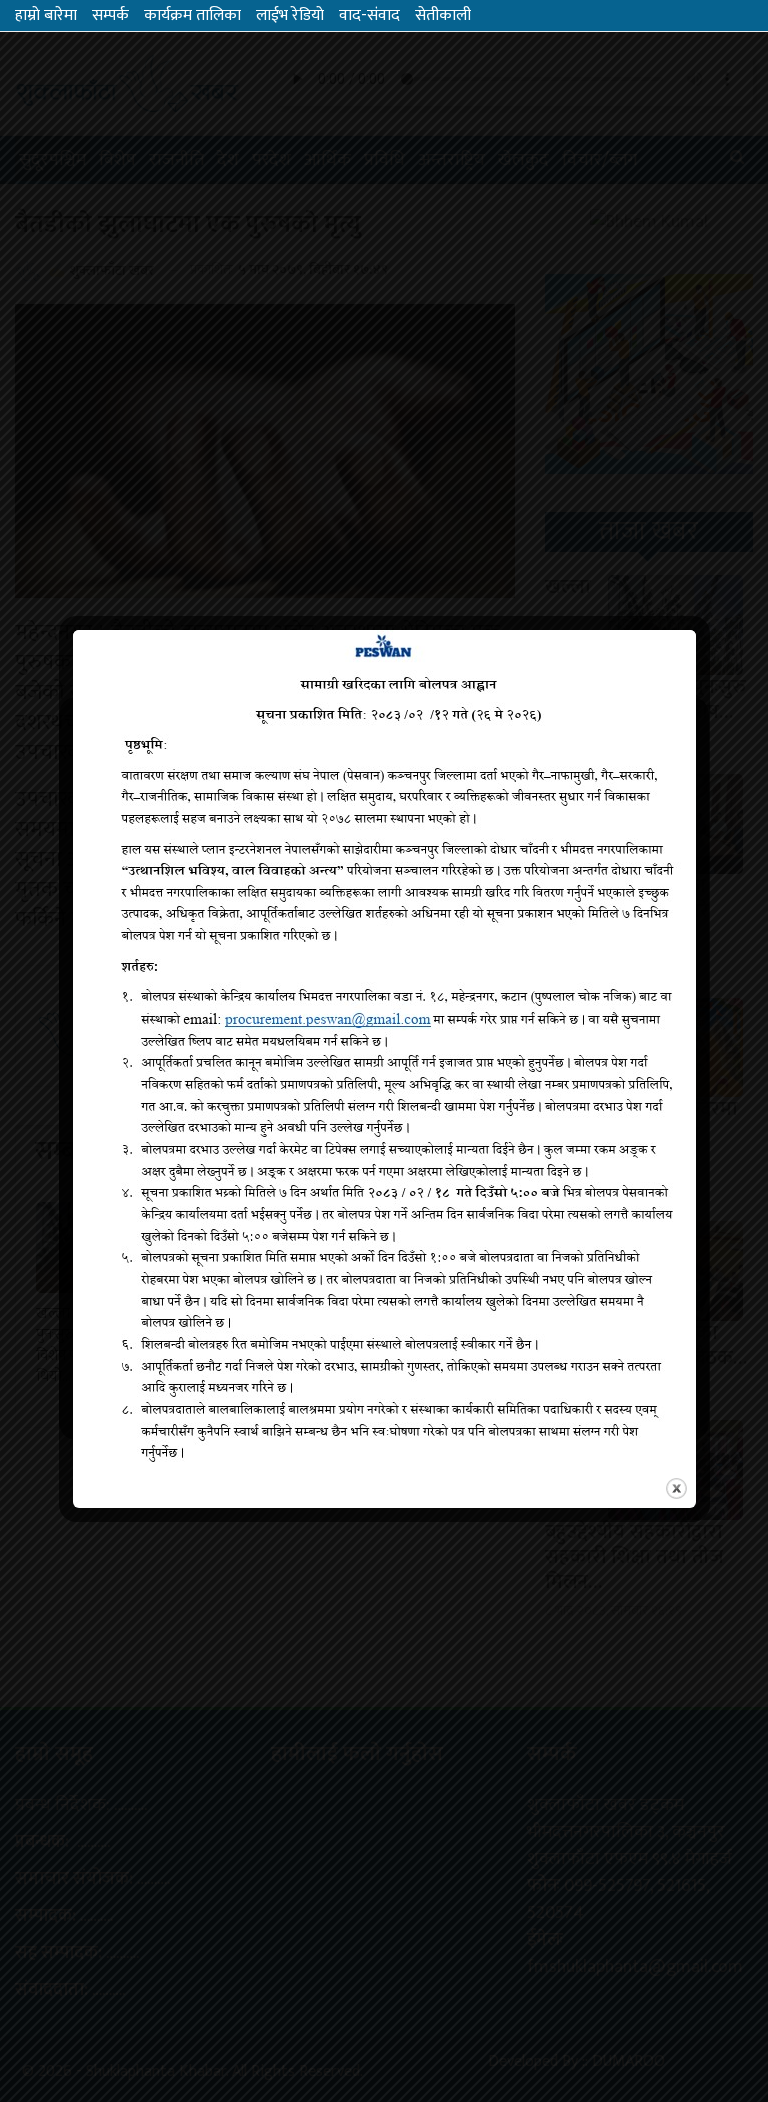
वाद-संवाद (369, 15)
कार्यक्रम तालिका (192, 15)
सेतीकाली (443, 15)
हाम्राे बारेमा (46, 15)
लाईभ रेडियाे (290, 15)
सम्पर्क (110, 15)
